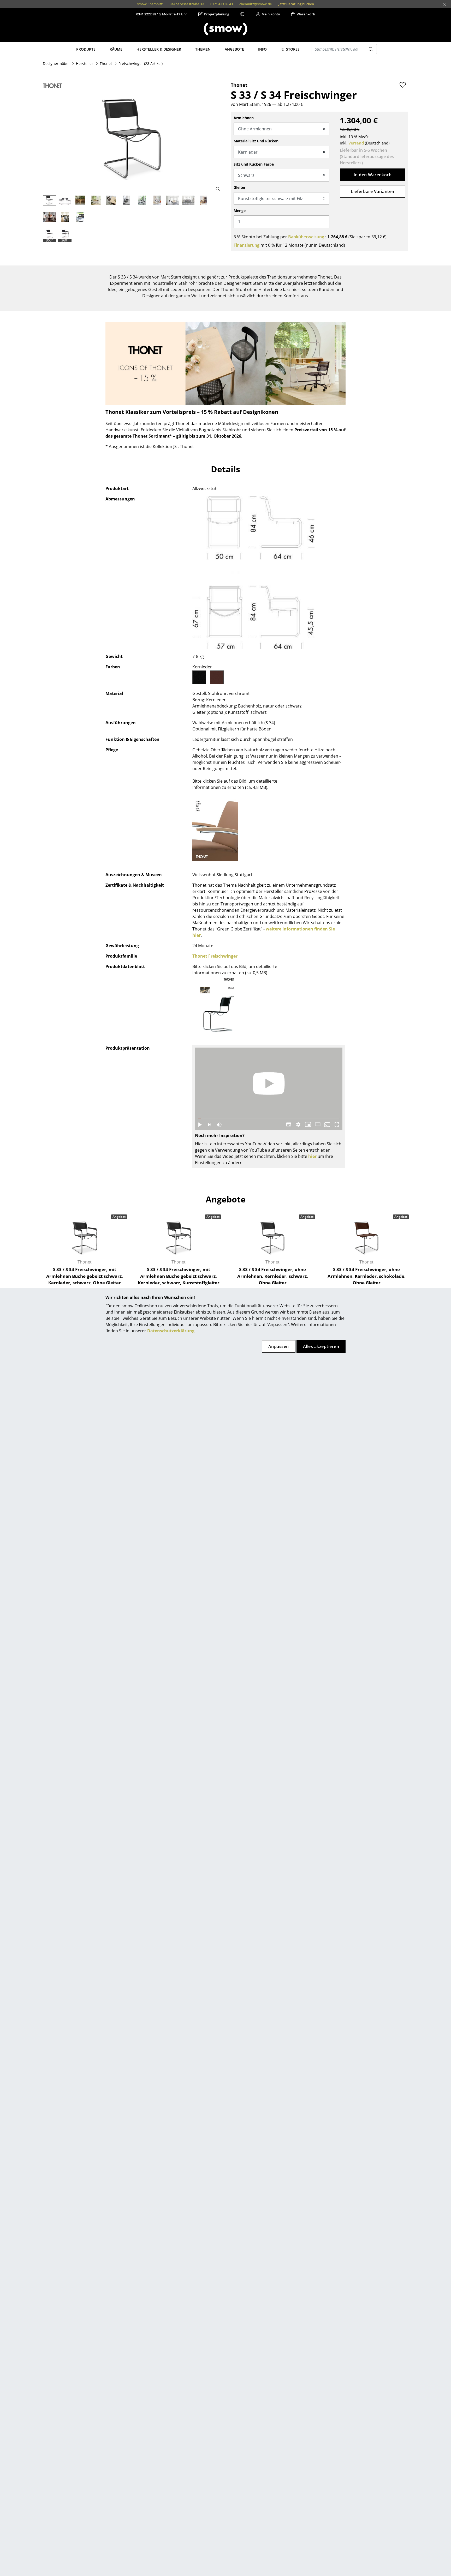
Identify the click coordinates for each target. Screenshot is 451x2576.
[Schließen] (444, 4)
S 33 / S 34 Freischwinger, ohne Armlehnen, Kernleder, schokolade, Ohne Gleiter (367, 1276)
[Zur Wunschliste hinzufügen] (403, 85)
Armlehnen (244, 118)
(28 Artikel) (141, 64)
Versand (356, 143)
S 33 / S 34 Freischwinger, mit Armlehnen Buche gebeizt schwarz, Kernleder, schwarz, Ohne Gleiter (85, 1276)
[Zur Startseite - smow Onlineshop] (225, 29)
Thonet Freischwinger (215, 956)
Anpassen (279, 1346)
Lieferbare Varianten (373, 191)
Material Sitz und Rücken (256, 141)
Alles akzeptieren (321, 1346)
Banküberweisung (306, 237)
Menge (240, 211)
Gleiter (240, 187)
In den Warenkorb (373, 175)
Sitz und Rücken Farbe (254, 164)
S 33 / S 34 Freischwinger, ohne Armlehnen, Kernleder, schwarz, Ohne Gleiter (273, 1276)
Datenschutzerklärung (171, 1331)
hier (312, 1156)
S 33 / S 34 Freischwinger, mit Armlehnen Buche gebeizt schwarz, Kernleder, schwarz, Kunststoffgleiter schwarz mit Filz (179, 1279)
